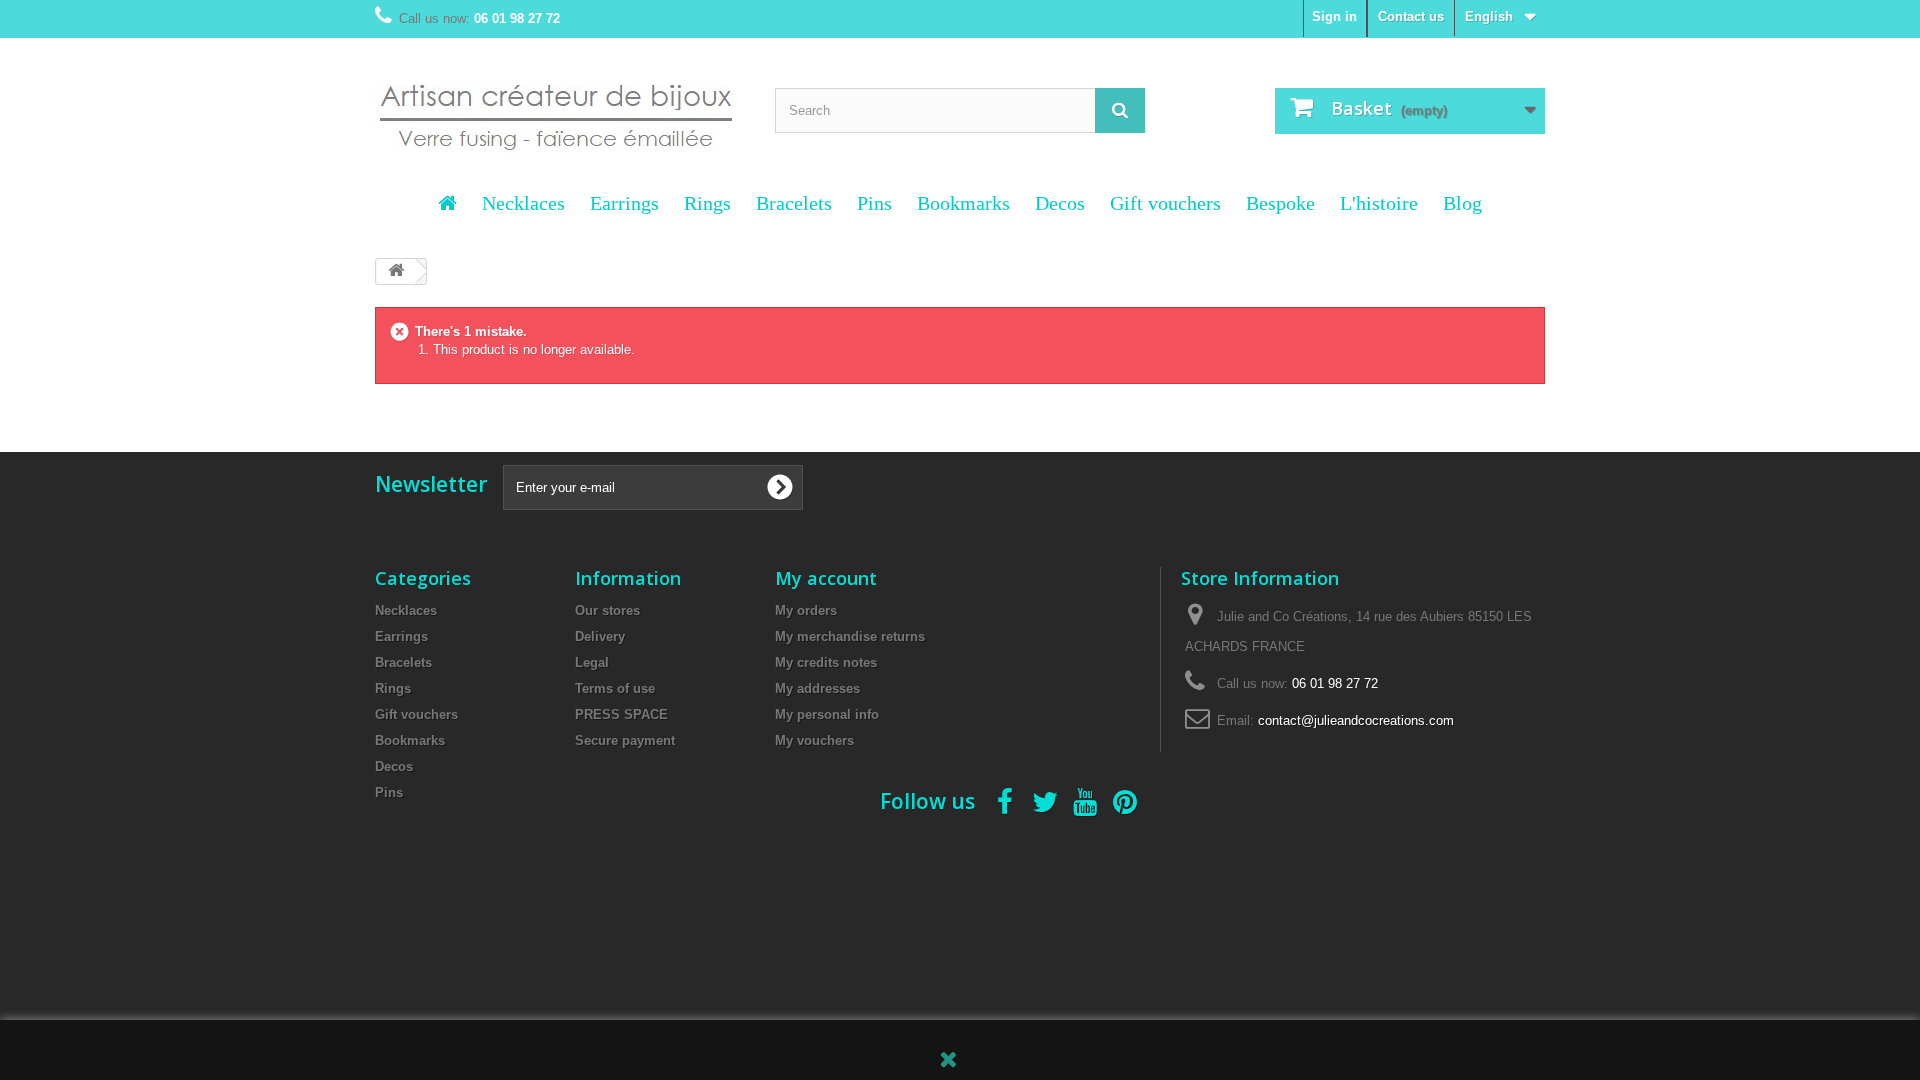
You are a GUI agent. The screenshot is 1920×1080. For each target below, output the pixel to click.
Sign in (1334, 16)
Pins (874, 203)
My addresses (817, 688)
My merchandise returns (850, 636)
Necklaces (523, 203)
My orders (806, 610)
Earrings (624, 203)
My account (826, 578)
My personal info (827, 714)
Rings (707, 203)
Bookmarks (963, 203)
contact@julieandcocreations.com (1356, 720)
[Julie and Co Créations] (560, 105)
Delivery (600, 636)
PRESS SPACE (621, 714)
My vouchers (814, 740)
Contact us (1411, 16)
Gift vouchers (1165, 203)
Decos (1060, 203)
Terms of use (615, 688)
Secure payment (625, 740)
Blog (1462, 203)
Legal (592, 662)
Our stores (607, 610)
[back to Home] (396, 271)
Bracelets (794, 203)
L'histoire (1379, 203)
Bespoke (1280, 203)
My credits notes (826, 662)
